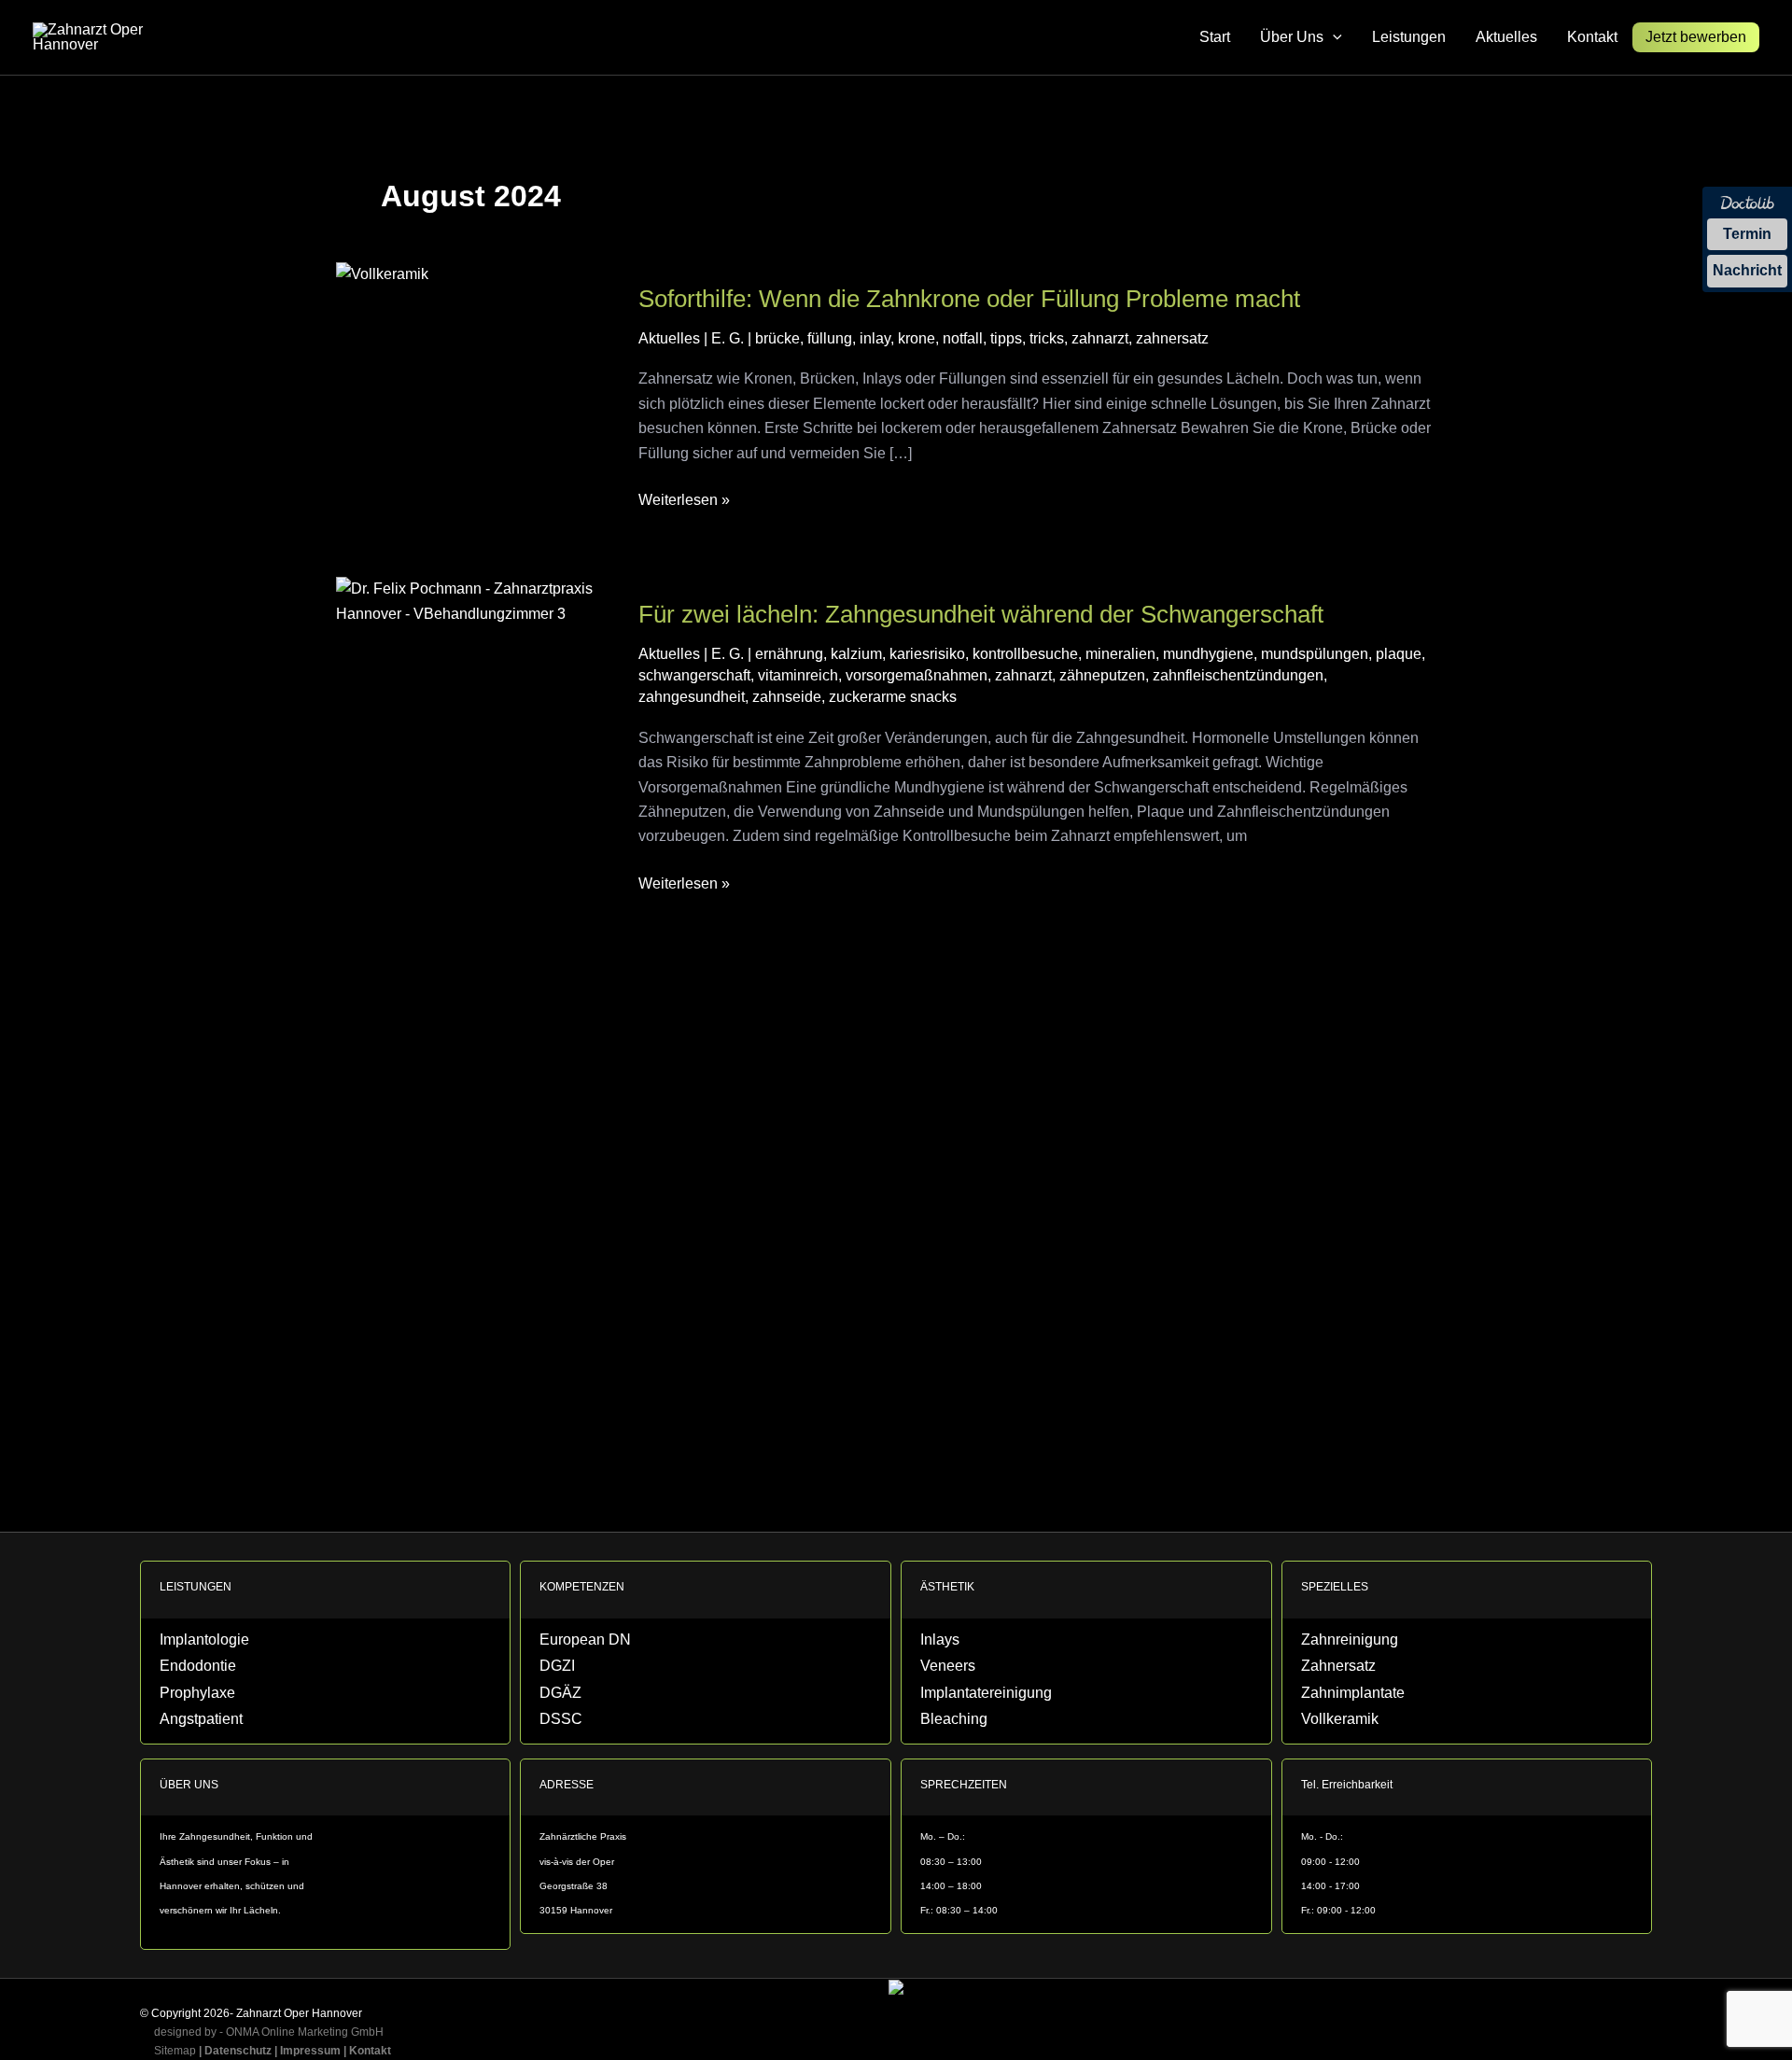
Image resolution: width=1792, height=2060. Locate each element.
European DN (569, 1647)
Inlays (933, 1647)
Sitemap (169, 2051)
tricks (1047, 338)
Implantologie (189, 1647)
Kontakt (1592, 37)
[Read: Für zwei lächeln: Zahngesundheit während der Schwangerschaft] (476, 601)
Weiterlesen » (684, 498)
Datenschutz (238, 2051)
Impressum (310, 2051)
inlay (875, 338)
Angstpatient (187, 1721)
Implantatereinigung (963, 1696)
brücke (777, 338)
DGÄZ (553, 1696)
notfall (963, 338)
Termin (1747, 234)
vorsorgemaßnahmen (917, 675)
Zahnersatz (1325, 1671)
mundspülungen (1315, 654)
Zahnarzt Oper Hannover (299, 2013)
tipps (1006, 338)
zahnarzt (1100, 338)
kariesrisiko (927, 654)
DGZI (551, 1671)
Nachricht (1747, 270)
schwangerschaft (694, 675)
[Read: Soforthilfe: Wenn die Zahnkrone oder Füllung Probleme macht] (382, 273)
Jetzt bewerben (1696, 37)
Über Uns (1292, 37)
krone (917, 338)
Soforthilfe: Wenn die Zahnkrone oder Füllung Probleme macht (969, 299)
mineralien (1120, 654)
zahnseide (787, 697)
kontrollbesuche (1025, 654)
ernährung (789, 654)
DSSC (553, 1721)
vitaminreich (798, 675)
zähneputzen (1102, 675)
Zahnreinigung (1332, 1647)
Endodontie (185, 1671)
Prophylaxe (184, 1696)
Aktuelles (1506, 37)
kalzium (856, 654)
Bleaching (942, 1721)
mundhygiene (1208, 654)
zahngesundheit (692, 697)
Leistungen (1409, 37)
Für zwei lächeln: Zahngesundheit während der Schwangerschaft (981, 614)
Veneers (938, 1671)
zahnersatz (1172, 338)
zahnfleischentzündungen (1238, 675)
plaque (1399, 654)
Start (1215, 37)
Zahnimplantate (1335, 1696)
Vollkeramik (1325, 1721)
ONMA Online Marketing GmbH (305, 2032)
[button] (1333, 37)
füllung (830, 338)
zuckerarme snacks (893, 697)
